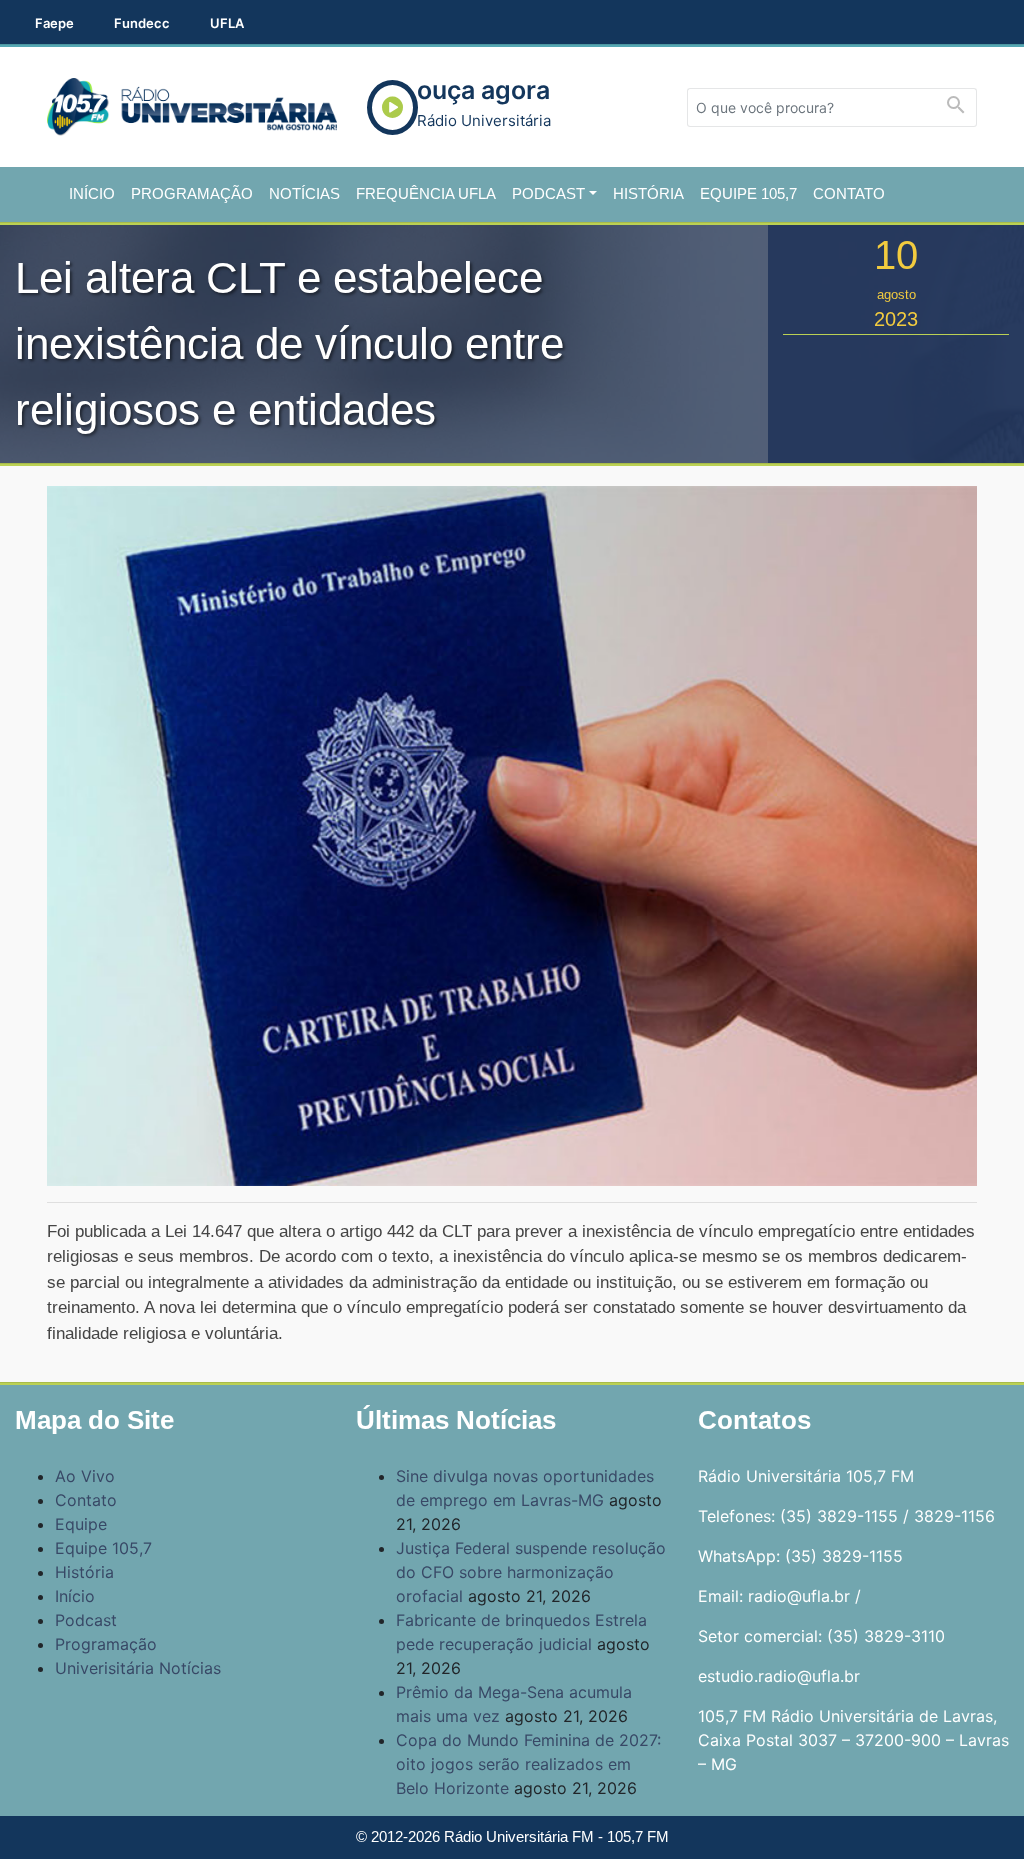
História (648, 193)
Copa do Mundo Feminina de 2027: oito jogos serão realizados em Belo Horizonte (528, 1764)
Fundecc (142, 23)
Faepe (54, 23)
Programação (192, 193)
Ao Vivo (85, 1476)
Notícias (304, 193)
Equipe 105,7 (748, 193)
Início (92, 193)
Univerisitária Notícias (138, 1668)
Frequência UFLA (426, 193)
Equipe (81, 1524)
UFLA (227, 23)
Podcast (548, 193)
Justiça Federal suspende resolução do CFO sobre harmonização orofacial (531, 1572)
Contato (849, 193)
